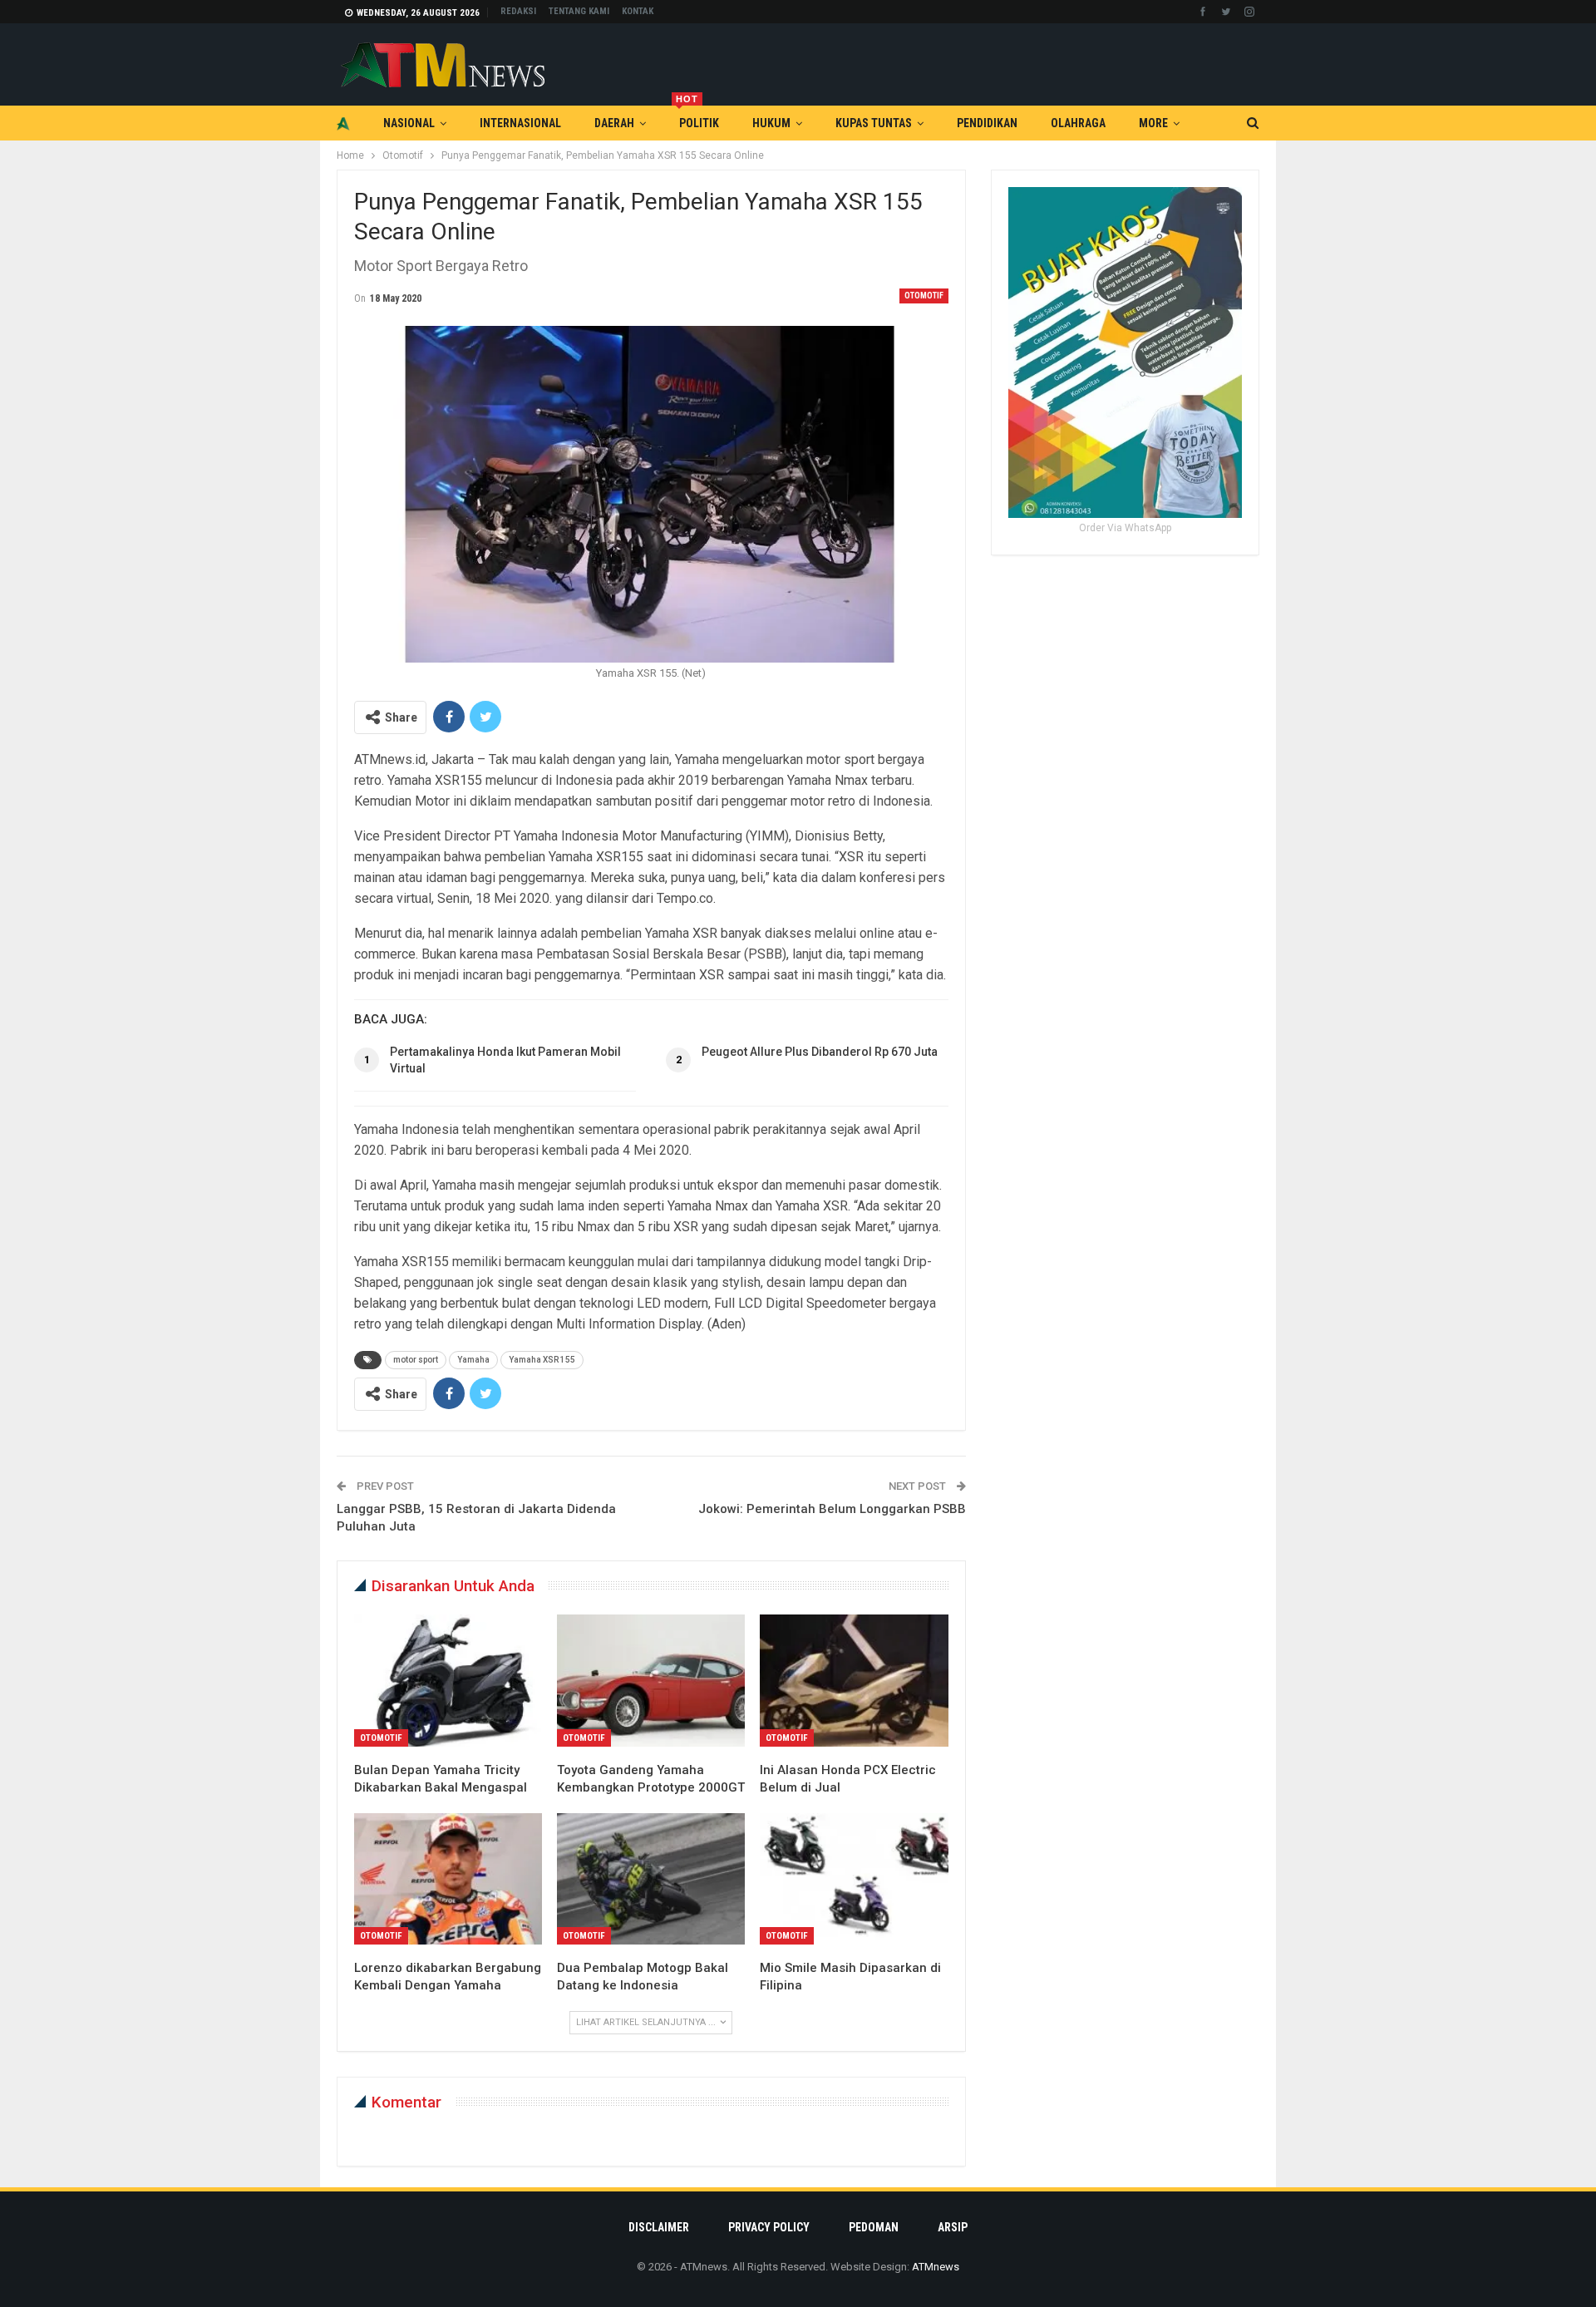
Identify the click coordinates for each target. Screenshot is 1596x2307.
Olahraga (1078, 123)
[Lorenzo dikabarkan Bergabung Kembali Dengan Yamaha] (448, 1879)
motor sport (416, 1360)
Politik (697, 118)
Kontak (638, 11)
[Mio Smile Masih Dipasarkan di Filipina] (854, 1879)
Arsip (953, 2227)
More (1153, 123)
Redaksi (518, 11)
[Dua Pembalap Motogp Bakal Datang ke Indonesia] (651, 1879)
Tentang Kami (579, 11)
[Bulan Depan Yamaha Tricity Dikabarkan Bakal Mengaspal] (448, 1680)
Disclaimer (659, 2227)
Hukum (771, 123)
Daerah (614, 123)
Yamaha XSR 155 (542, 1360)
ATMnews (936, 2267)
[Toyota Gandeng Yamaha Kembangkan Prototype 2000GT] (651, 1680)
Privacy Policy (769, 2227)
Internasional (520, 123)
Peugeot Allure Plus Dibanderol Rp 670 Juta (820, 1052)
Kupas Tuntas (874, 123)
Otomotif (924, 296)
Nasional (409, 123)
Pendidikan (987, 123)
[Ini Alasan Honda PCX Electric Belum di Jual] (854, 1680)
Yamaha (473, 1360)
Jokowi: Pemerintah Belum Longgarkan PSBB (832, 1509)
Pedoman (874, 2227)
